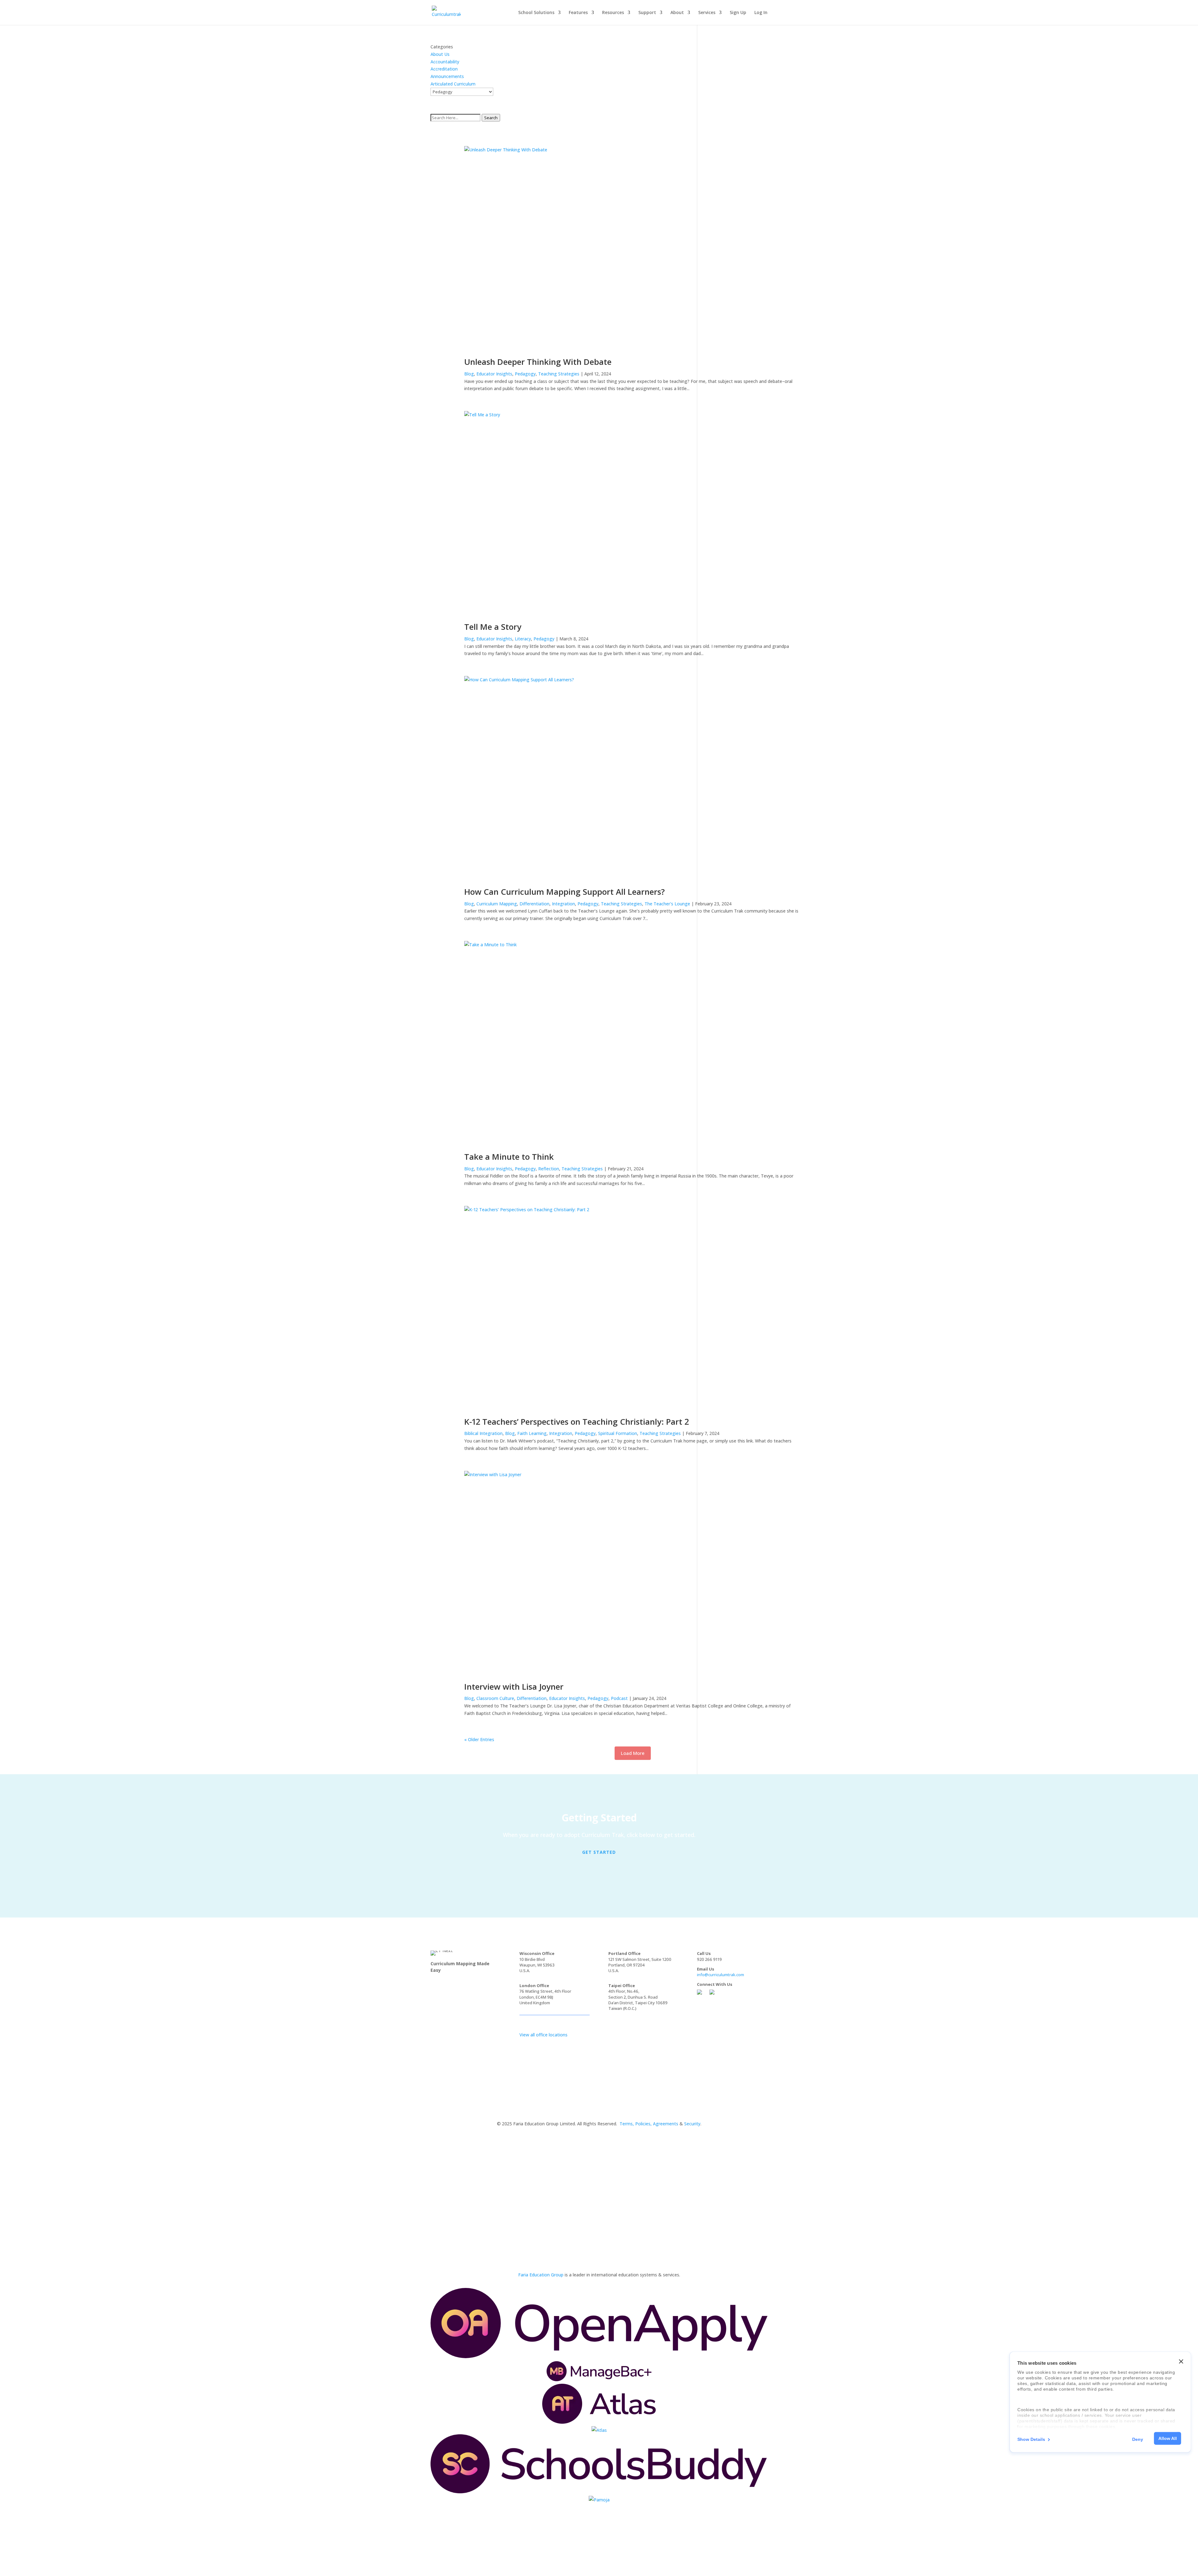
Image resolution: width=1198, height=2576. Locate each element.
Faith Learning (532, 1433)
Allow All (1168, 2438)
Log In (761, 13)
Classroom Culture (495, 1698)
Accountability (445, 62)
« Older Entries (479, 1739)
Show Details (1031, 2439)
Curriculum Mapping (497, 904)
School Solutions (536, 13)
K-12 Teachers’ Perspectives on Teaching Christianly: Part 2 (577, 1422)
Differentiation (534, 904)
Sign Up (738, 13)
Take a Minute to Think (509, 1157)
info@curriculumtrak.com (721, 1975)
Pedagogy (525, 374)
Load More (633, 1753)
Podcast (619, 1698)
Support (647, 13)
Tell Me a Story (493, 627)
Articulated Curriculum (453, 84)
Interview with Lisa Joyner (514, 1687)
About (677, 13)
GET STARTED (599, 1852)
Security (692, 2124)
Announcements (447, 76)
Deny (1138, 2439)
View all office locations (543, 2035)
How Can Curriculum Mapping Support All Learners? (565, 892)
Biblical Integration (483, 1433)
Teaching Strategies (559, 374)
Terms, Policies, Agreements (649, 2124)
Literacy (523, 639)
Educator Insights (494, 374)
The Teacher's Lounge (667, 904)
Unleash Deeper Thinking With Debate (538, 362)
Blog (469, 374)
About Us (440, 54)
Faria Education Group (541, 2275)
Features (578, 13)
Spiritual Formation (618, 1433)
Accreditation (444, 69)
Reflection (549, 1169)
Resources (613, 13)
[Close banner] (1181, 2362)
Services (707, 13)
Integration (563, 904)
